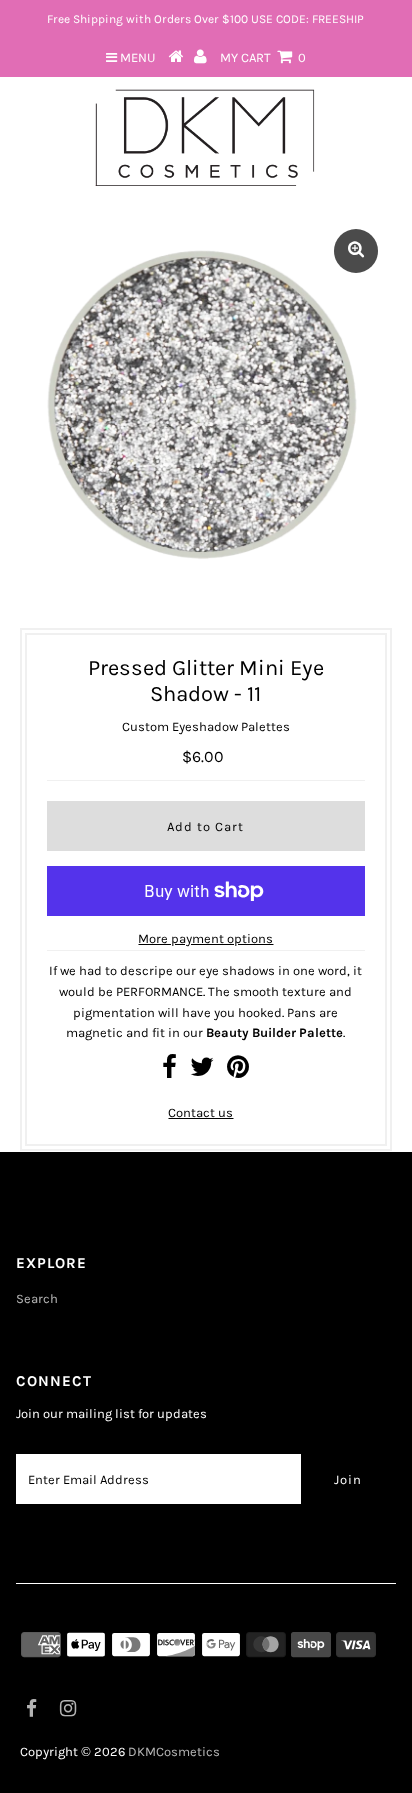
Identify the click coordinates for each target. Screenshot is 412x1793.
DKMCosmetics (174, 1751)
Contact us (200, 1112)
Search (37, 1298)
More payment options (205, 938)
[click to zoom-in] (356, 251)
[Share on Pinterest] (238, 1071)
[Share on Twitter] (202, 1071)
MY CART (263, 57)
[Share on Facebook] (169, 1071)
